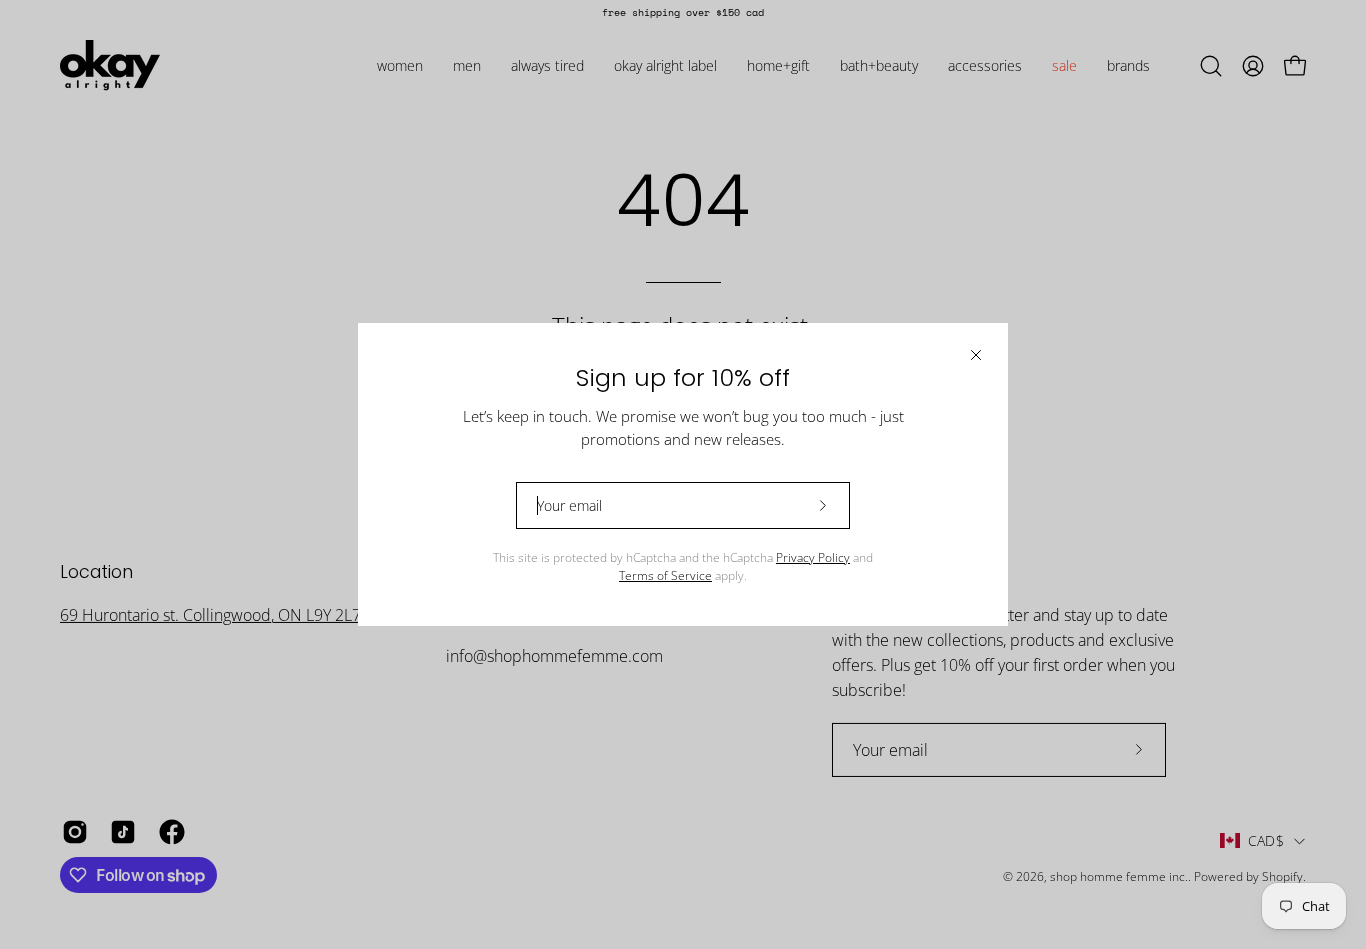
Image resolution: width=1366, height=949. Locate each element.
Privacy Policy (813, 557)
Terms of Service (665, 575)
